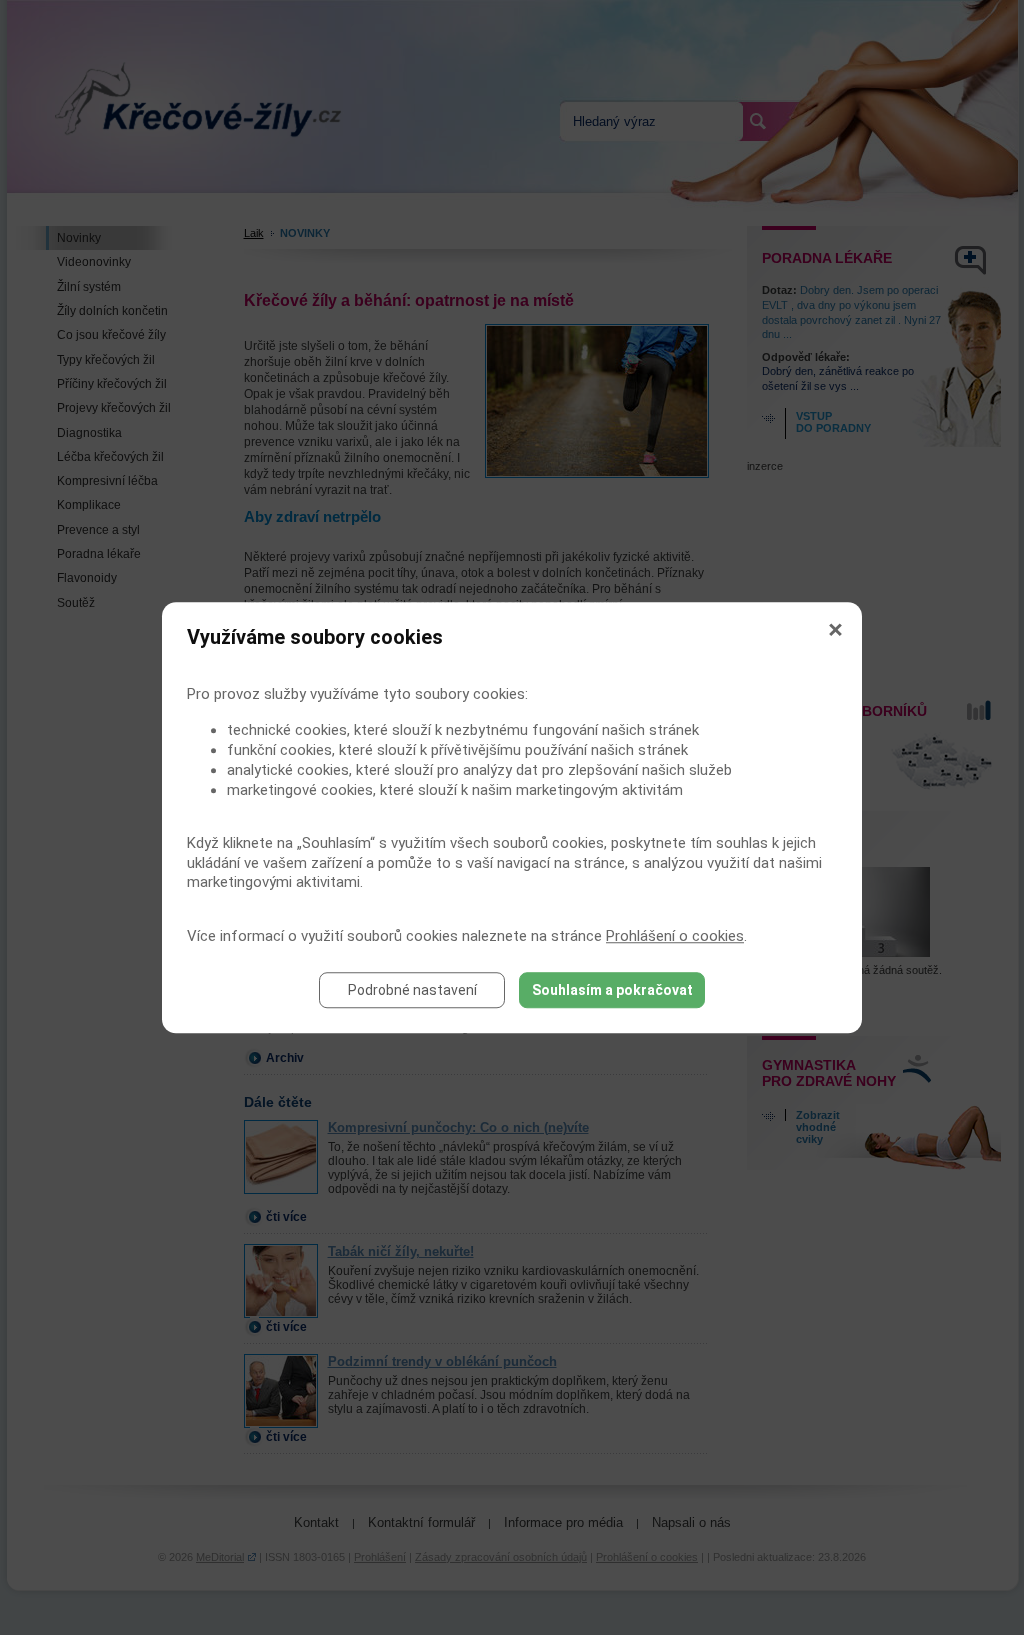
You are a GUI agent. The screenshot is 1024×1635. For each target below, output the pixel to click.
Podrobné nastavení (412, 990)
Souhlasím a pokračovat (612, 990)
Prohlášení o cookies (675, 936)
